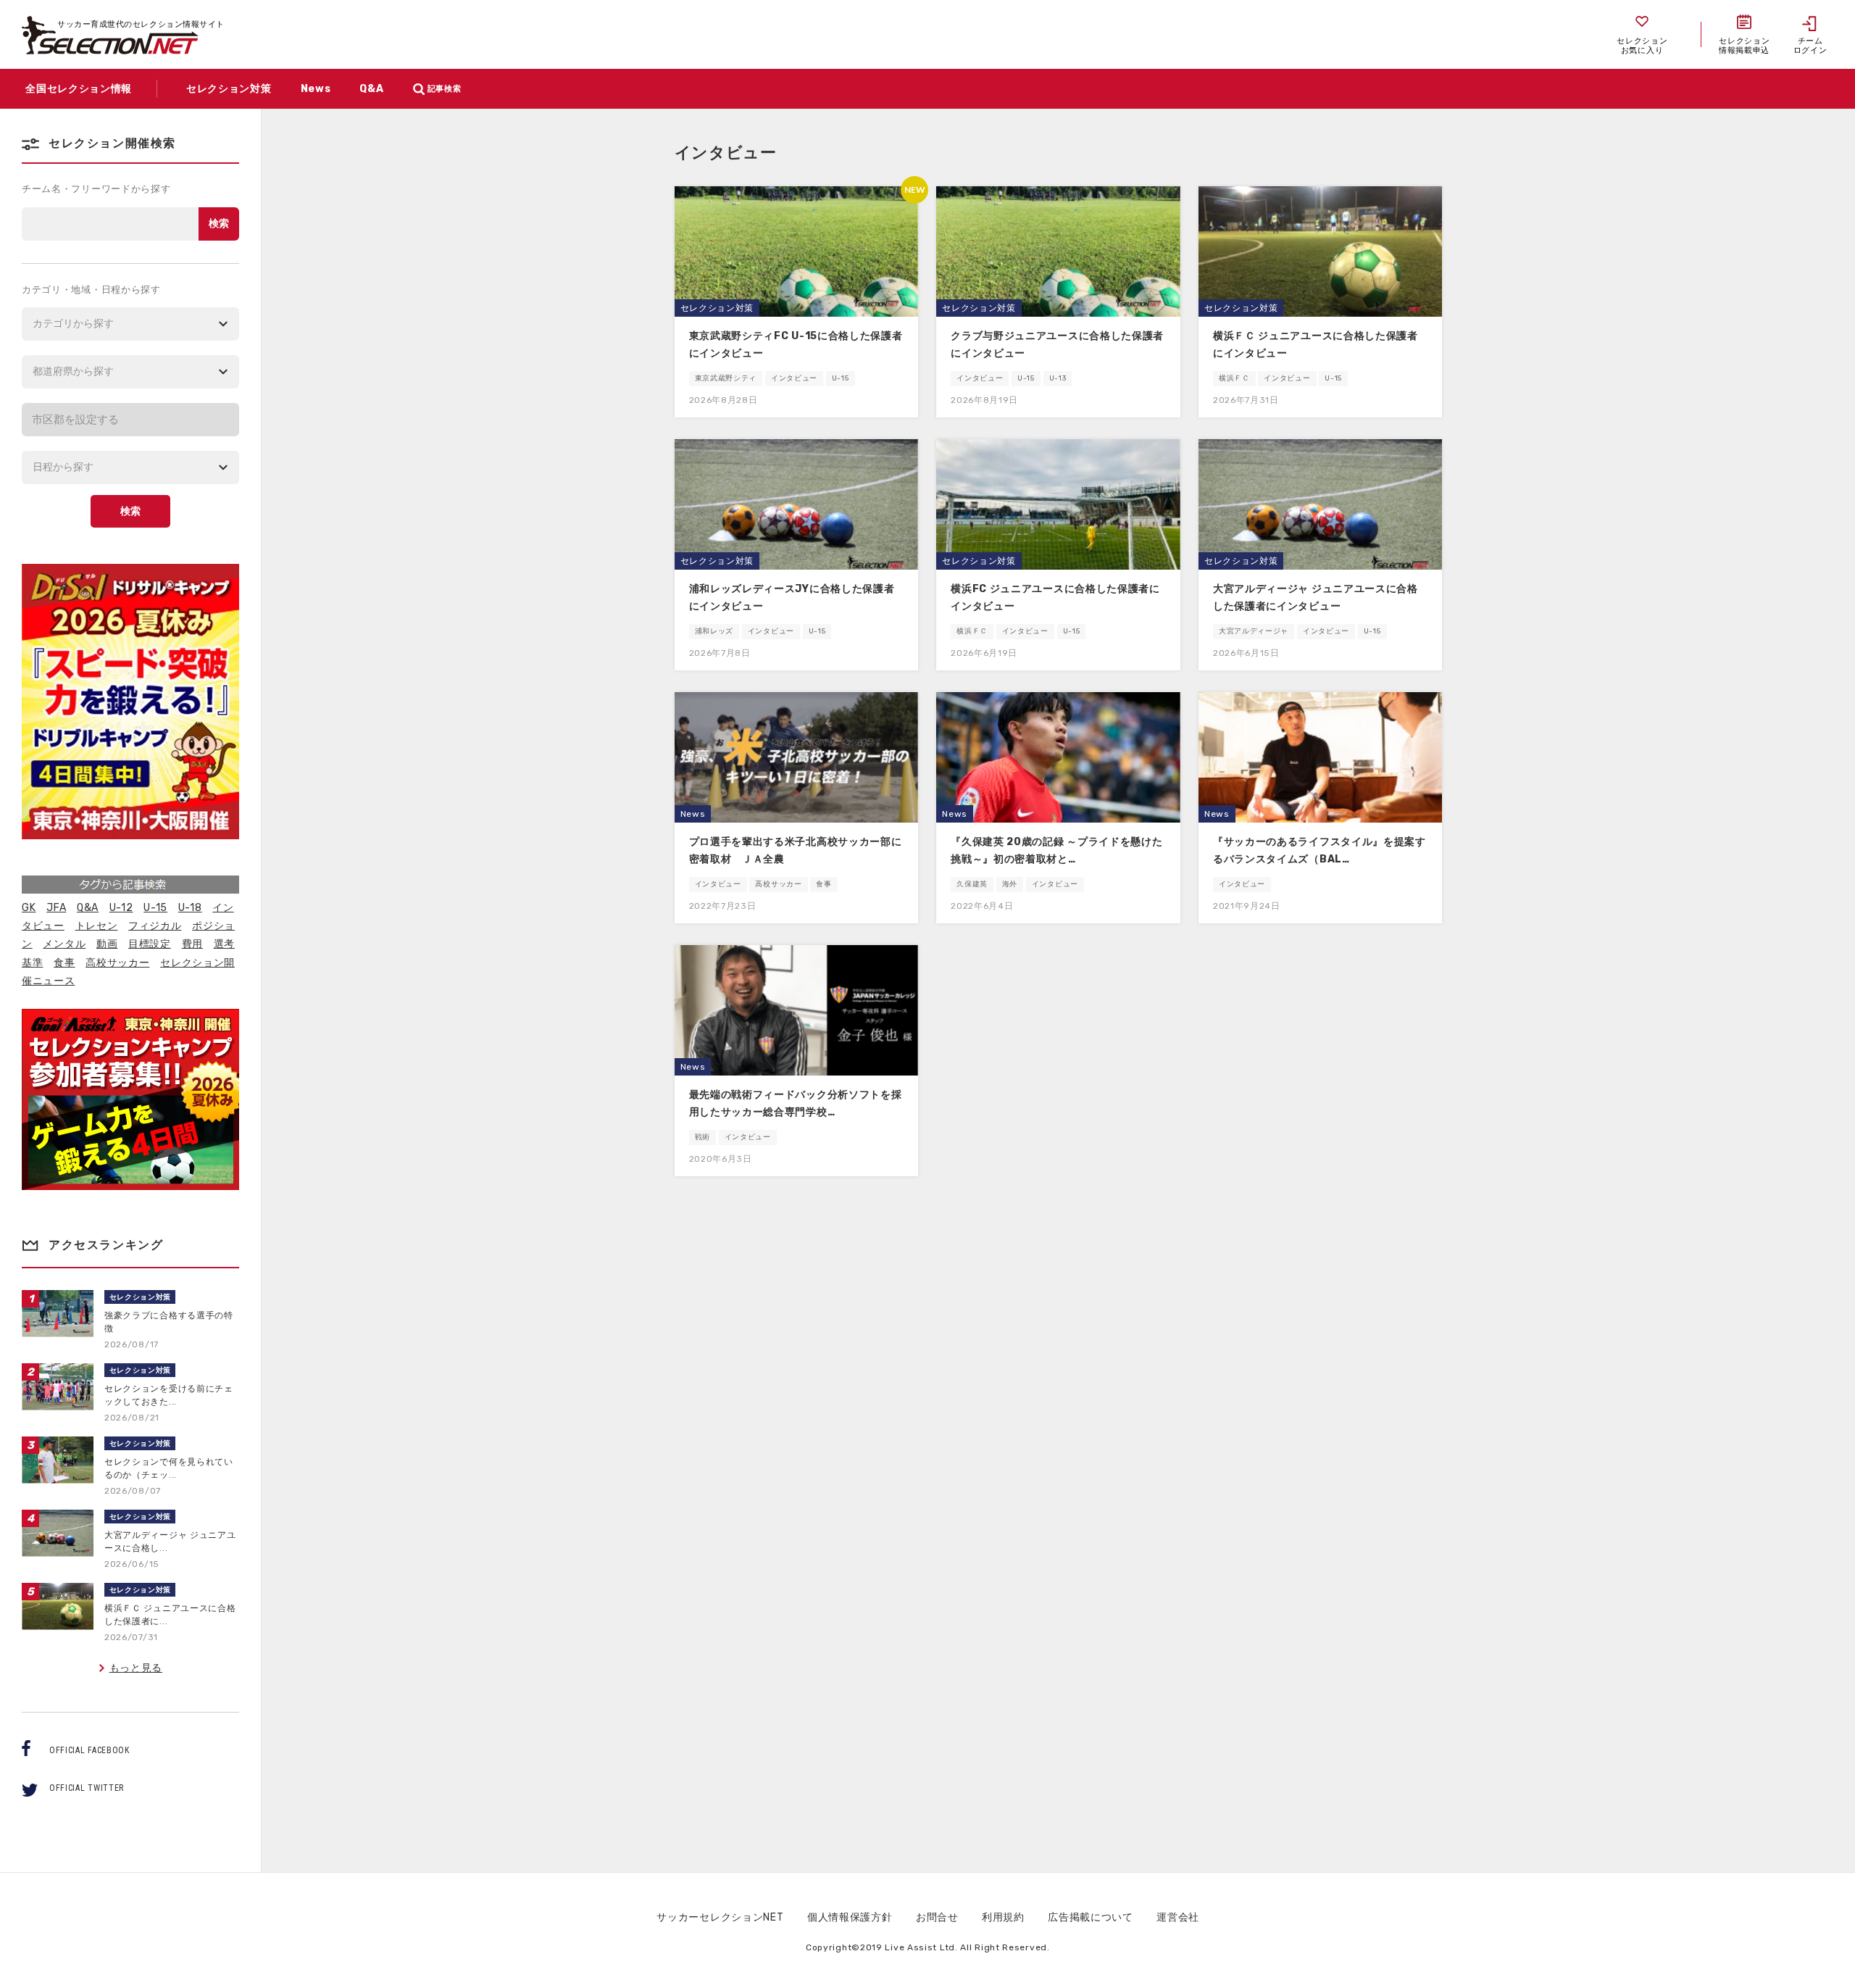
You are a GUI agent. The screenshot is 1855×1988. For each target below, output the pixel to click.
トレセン (97, 926)
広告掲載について (1091, 1917)
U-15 (155, 908)
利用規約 (1003, 1917)
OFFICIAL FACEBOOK (89, 1750)
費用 (192, 944)
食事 (64, 963)
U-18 (190, 908)
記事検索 (445, 89)
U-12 (121, 908)
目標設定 (150, 944)
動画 (107, 944)
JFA (56, 908)
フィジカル (155, 926)
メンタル (64, 944)
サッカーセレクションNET (720, 1917)
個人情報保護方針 (850, 1917)
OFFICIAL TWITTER (87, 1788)
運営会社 (1178, 1917)
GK (29, 908)
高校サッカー (117, 963)
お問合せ (937, 1917)
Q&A (88, 908)
